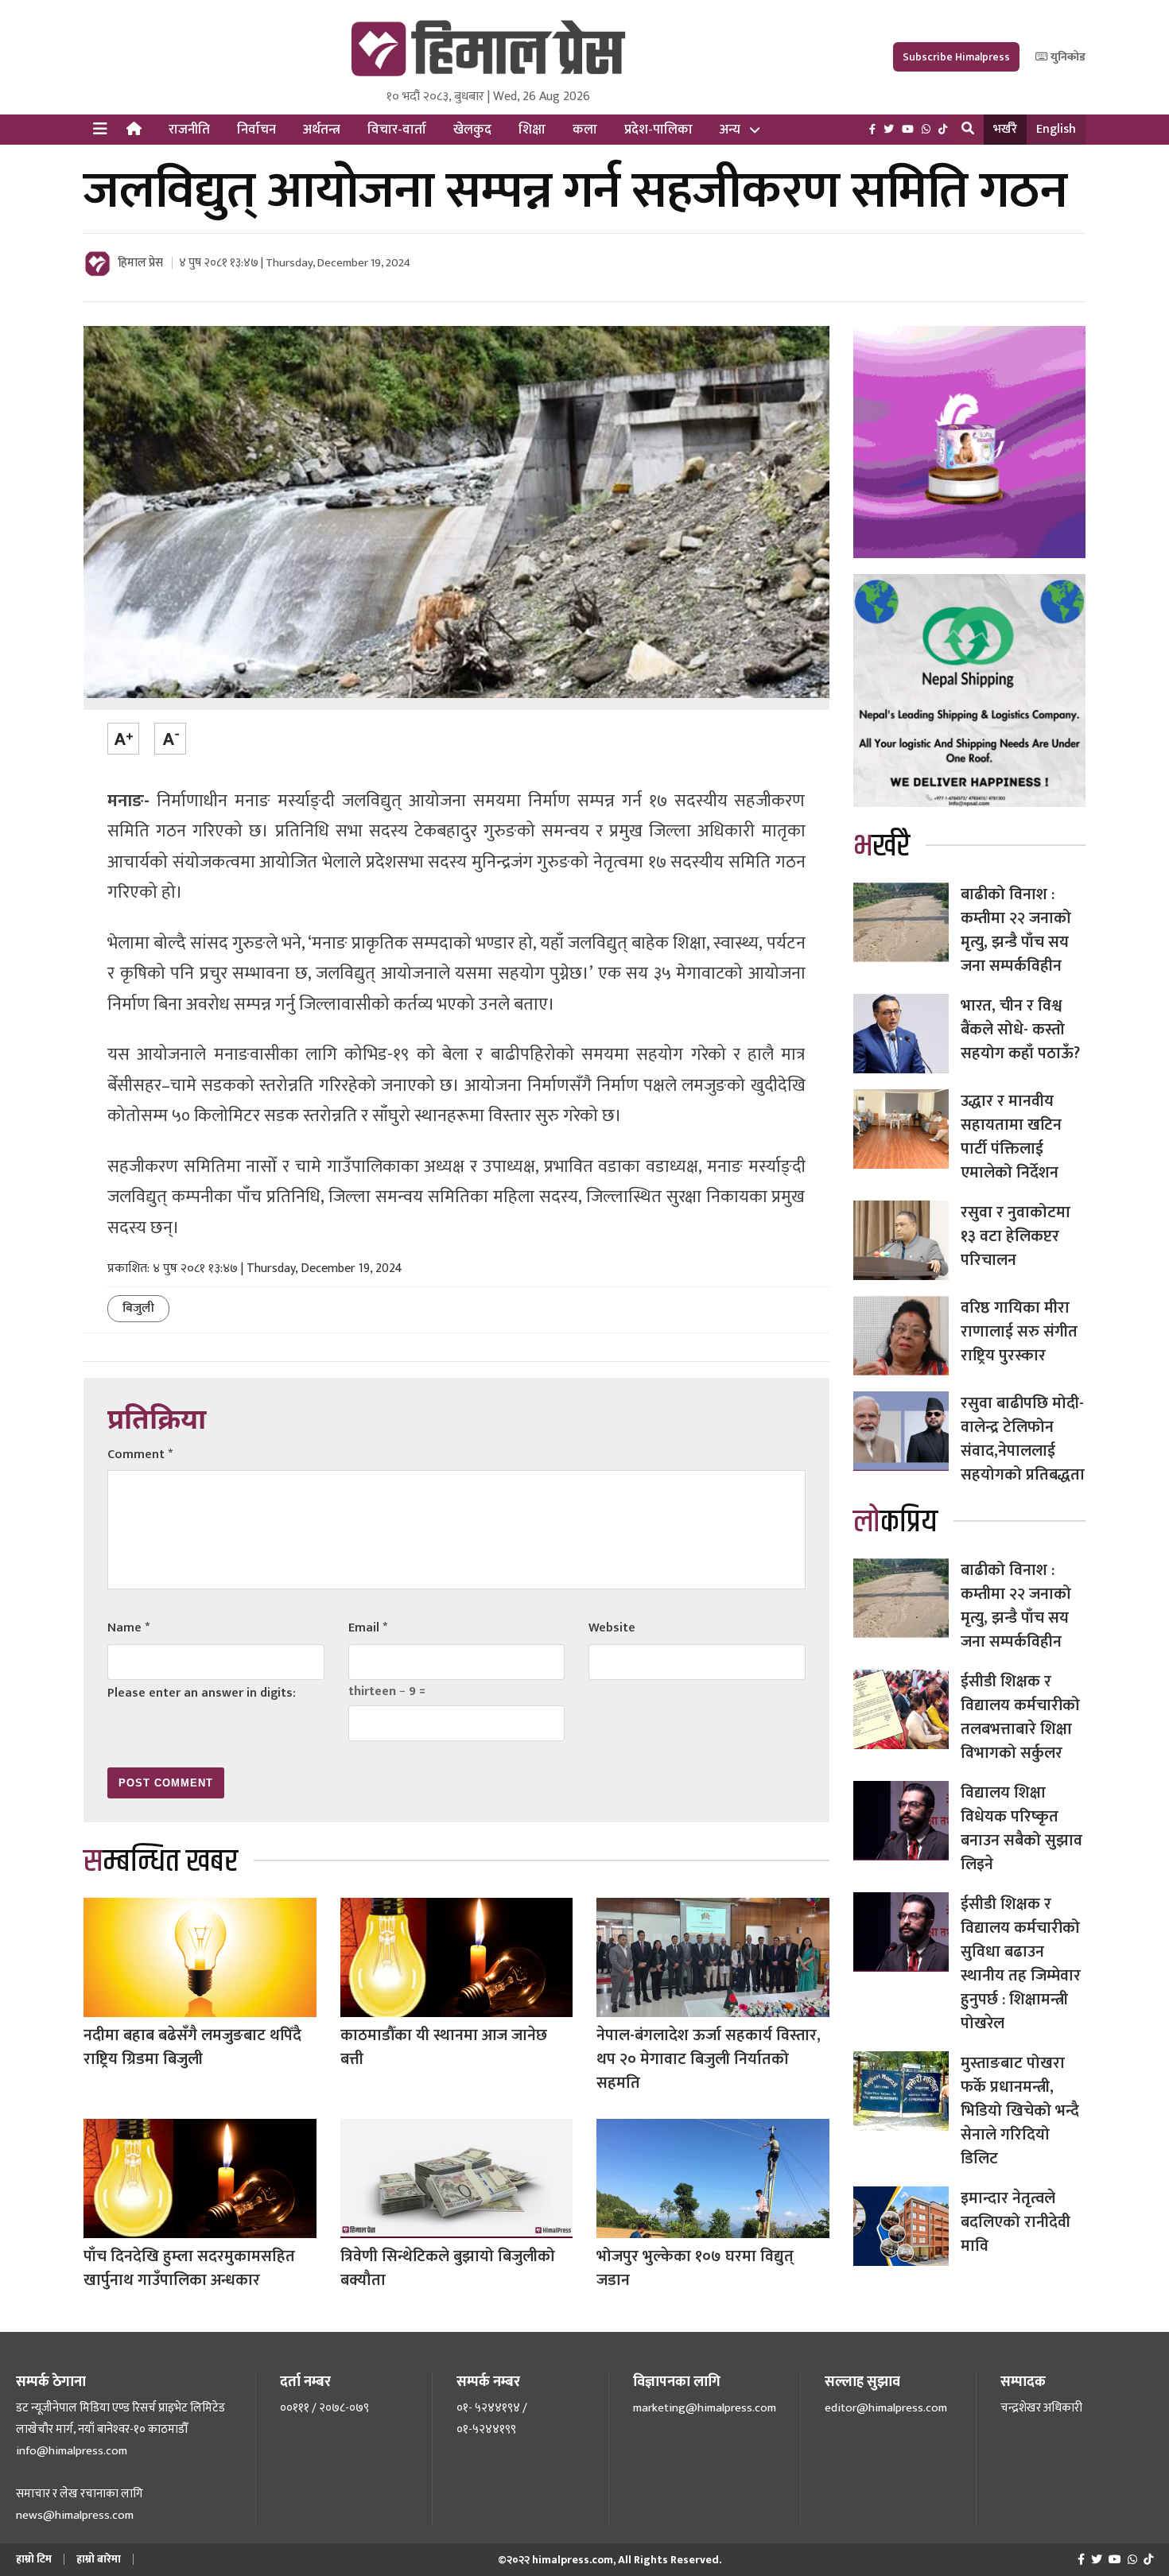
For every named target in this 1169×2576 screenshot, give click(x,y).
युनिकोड (1067, 57)
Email (368, 1628)
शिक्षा (532, 130)
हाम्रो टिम (34, 2559)
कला (585, 130)
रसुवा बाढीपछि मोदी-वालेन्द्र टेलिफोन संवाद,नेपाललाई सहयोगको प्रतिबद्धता (1023, 1439)
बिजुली (138, 1308)
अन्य (730, 130)
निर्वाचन (256, 130)
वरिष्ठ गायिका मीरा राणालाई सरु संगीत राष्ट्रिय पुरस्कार (1019, 1332)
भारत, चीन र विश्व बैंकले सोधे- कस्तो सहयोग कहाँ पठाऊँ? (1020, 1030)
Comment (140, 1455)
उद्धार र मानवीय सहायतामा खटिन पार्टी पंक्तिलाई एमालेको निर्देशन (1011, 1137)
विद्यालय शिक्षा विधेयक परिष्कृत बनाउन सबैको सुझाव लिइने (1021, 1829)
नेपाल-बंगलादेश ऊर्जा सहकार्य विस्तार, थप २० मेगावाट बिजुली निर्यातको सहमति (709, 2059)
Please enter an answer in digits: (202, 1693)
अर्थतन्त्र (322, 130)
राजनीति (189, 130)
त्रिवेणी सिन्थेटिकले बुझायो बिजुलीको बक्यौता (448, 2268)
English (1056, 129)
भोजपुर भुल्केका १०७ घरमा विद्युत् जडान (695, 2268)
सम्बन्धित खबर (161, 1862)
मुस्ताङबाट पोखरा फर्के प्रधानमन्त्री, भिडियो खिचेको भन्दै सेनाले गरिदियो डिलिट (1020, 2111)
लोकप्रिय (895, 1522)
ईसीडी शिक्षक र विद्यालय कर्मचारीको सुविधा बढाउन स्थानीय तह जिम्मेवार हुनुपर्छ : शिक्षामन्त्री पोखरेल (1021, 1964)
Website (612, 1628)
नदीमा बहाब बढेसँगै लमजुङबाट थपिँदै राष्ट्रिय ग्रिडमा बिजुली (192, 2047)
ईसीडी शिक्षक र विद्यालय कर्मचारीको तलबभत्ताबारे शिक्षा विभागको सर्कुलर (1020, 1717)
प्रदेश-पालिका (658, 130)
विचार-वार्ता (397, 130)
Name (128, 1628)
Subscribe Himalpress (956, 57)
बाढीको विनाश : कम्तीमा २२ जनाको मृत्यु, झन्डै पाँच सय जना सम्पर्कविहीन (1016, 930)
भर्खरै (1005, 129)
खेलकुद (472, 130)
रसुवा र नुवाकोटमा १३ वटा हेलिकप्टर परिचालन (1016, 1236)
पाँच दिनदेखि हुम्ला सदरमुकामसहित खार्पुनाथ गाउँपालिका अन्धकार (189, 2268)
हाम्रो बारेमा (99, 2559)
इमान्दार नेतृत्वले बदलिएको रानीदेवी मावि (1016, 2222)
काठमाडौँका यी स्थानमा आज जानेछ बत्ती (444, 2047)
